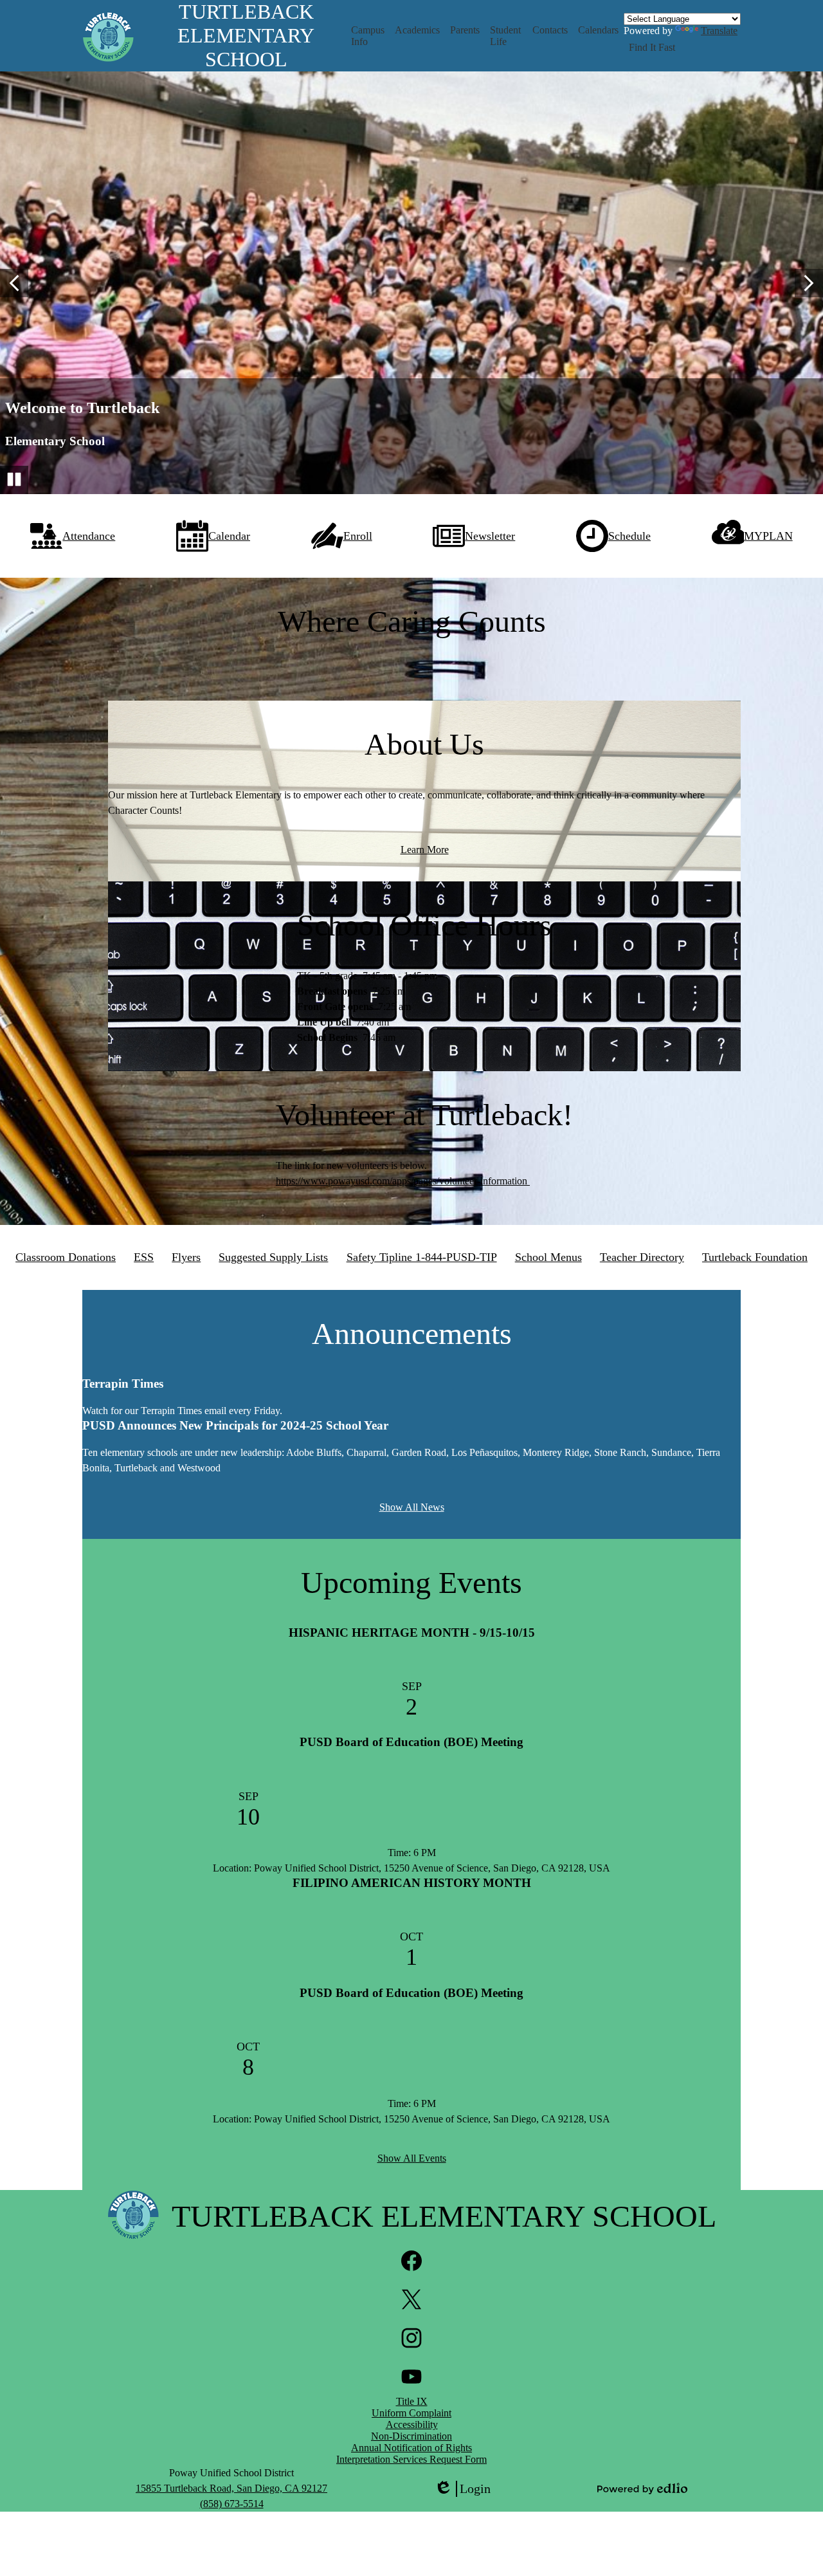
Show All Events (412, 2158)
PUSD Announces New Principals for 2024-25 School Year (235, 1425)
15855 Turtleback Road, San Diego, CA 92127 (231, 2488)
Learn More (425, 850)
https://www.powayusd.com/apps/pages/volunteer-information (403, 1181)
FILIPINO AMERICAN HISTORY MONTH (412, 1883)
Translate (719, 31)
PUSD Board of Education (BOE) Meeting (411, 1742)
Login (462, 2489)
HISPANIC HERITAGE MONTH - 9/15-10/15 (412, 1633)
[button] (368, 36)
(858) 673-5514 (232, 2504)
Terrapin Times (123, 1384)
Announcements (412, 1333)
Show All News (412, 1507)
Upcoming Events (411, 1582)
